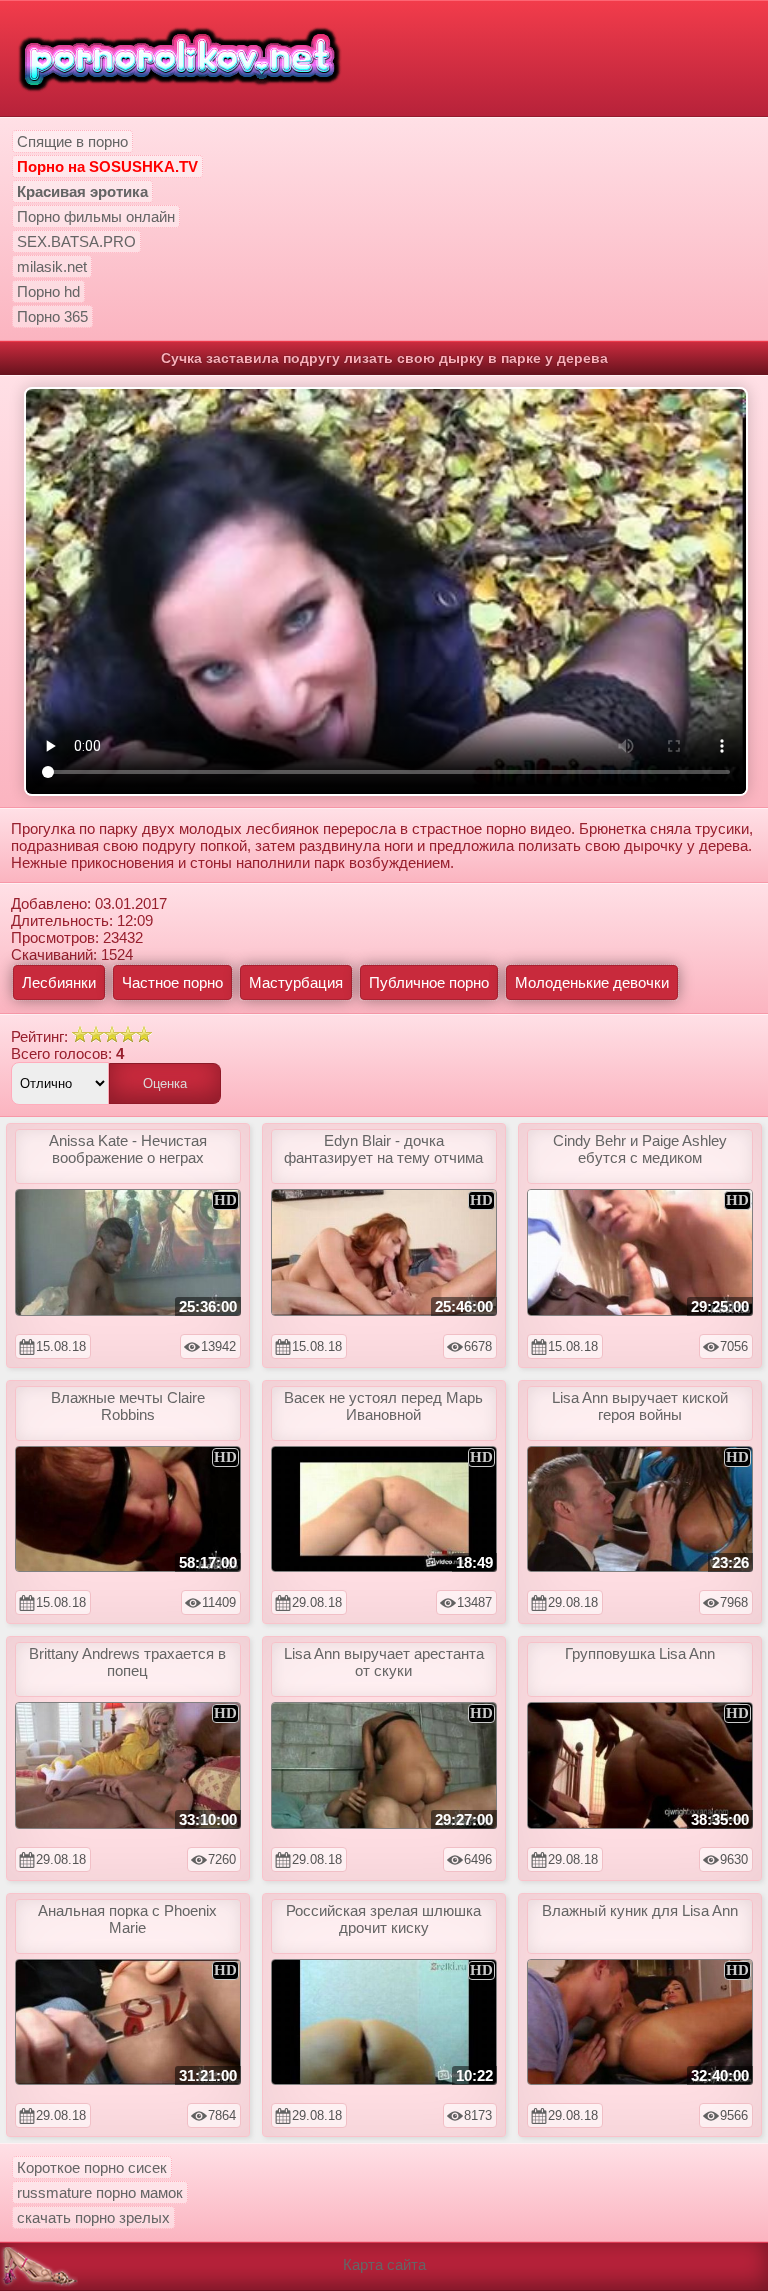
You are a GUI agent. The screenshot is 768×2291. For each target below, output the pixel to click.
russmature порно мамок (100, 2192)
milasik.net (52, 266)
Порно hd (48, 291)
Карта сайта (384, 2264)
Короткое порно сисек (92, 2167)
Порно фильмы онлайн (96, 216)
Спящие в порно (72, 141)
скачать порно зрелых (93, 2217)
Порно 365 (52, 316)
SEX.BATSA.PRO (76, 241)
